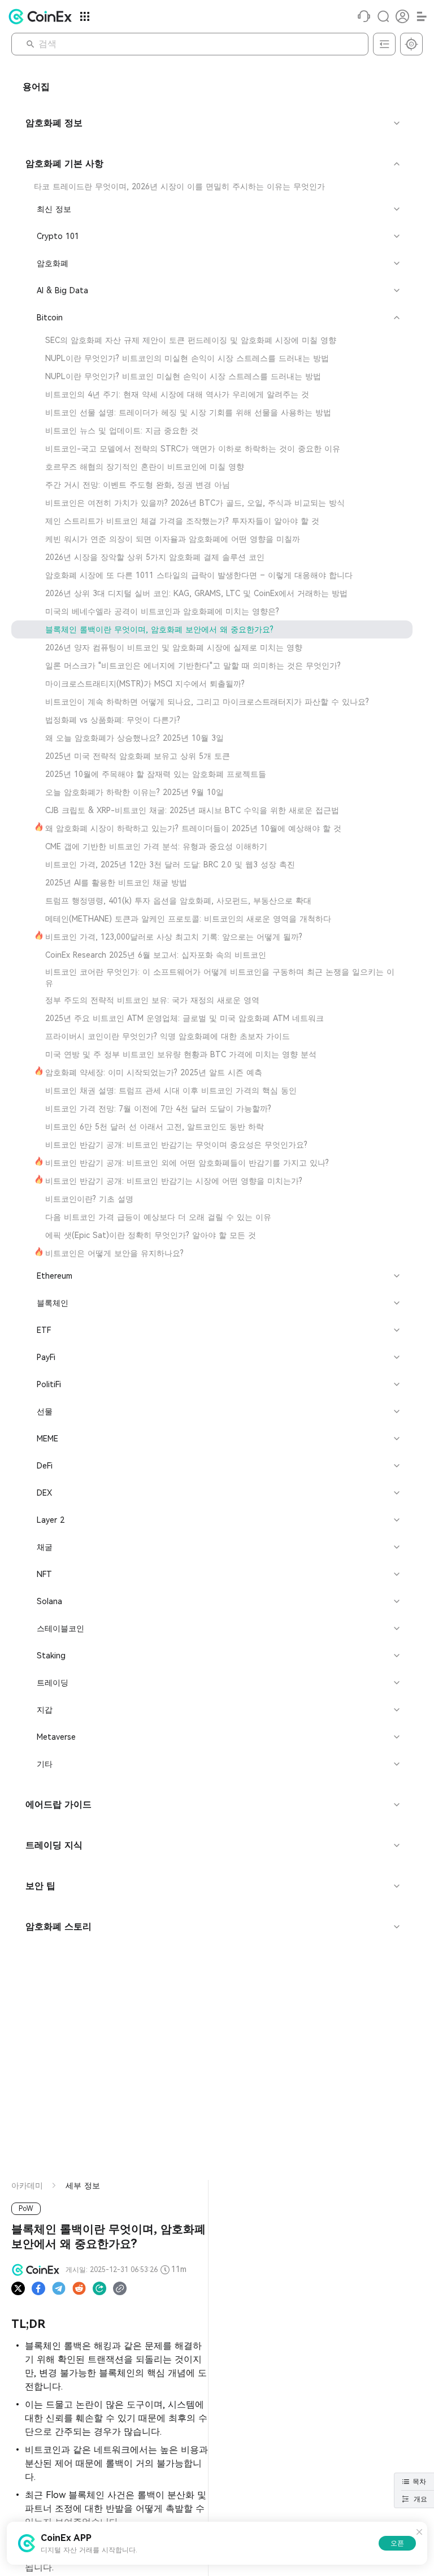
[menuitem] (212, 186)
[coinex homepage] (43, 16)
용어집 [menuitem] (36, 87)
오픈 (397, 2543)
